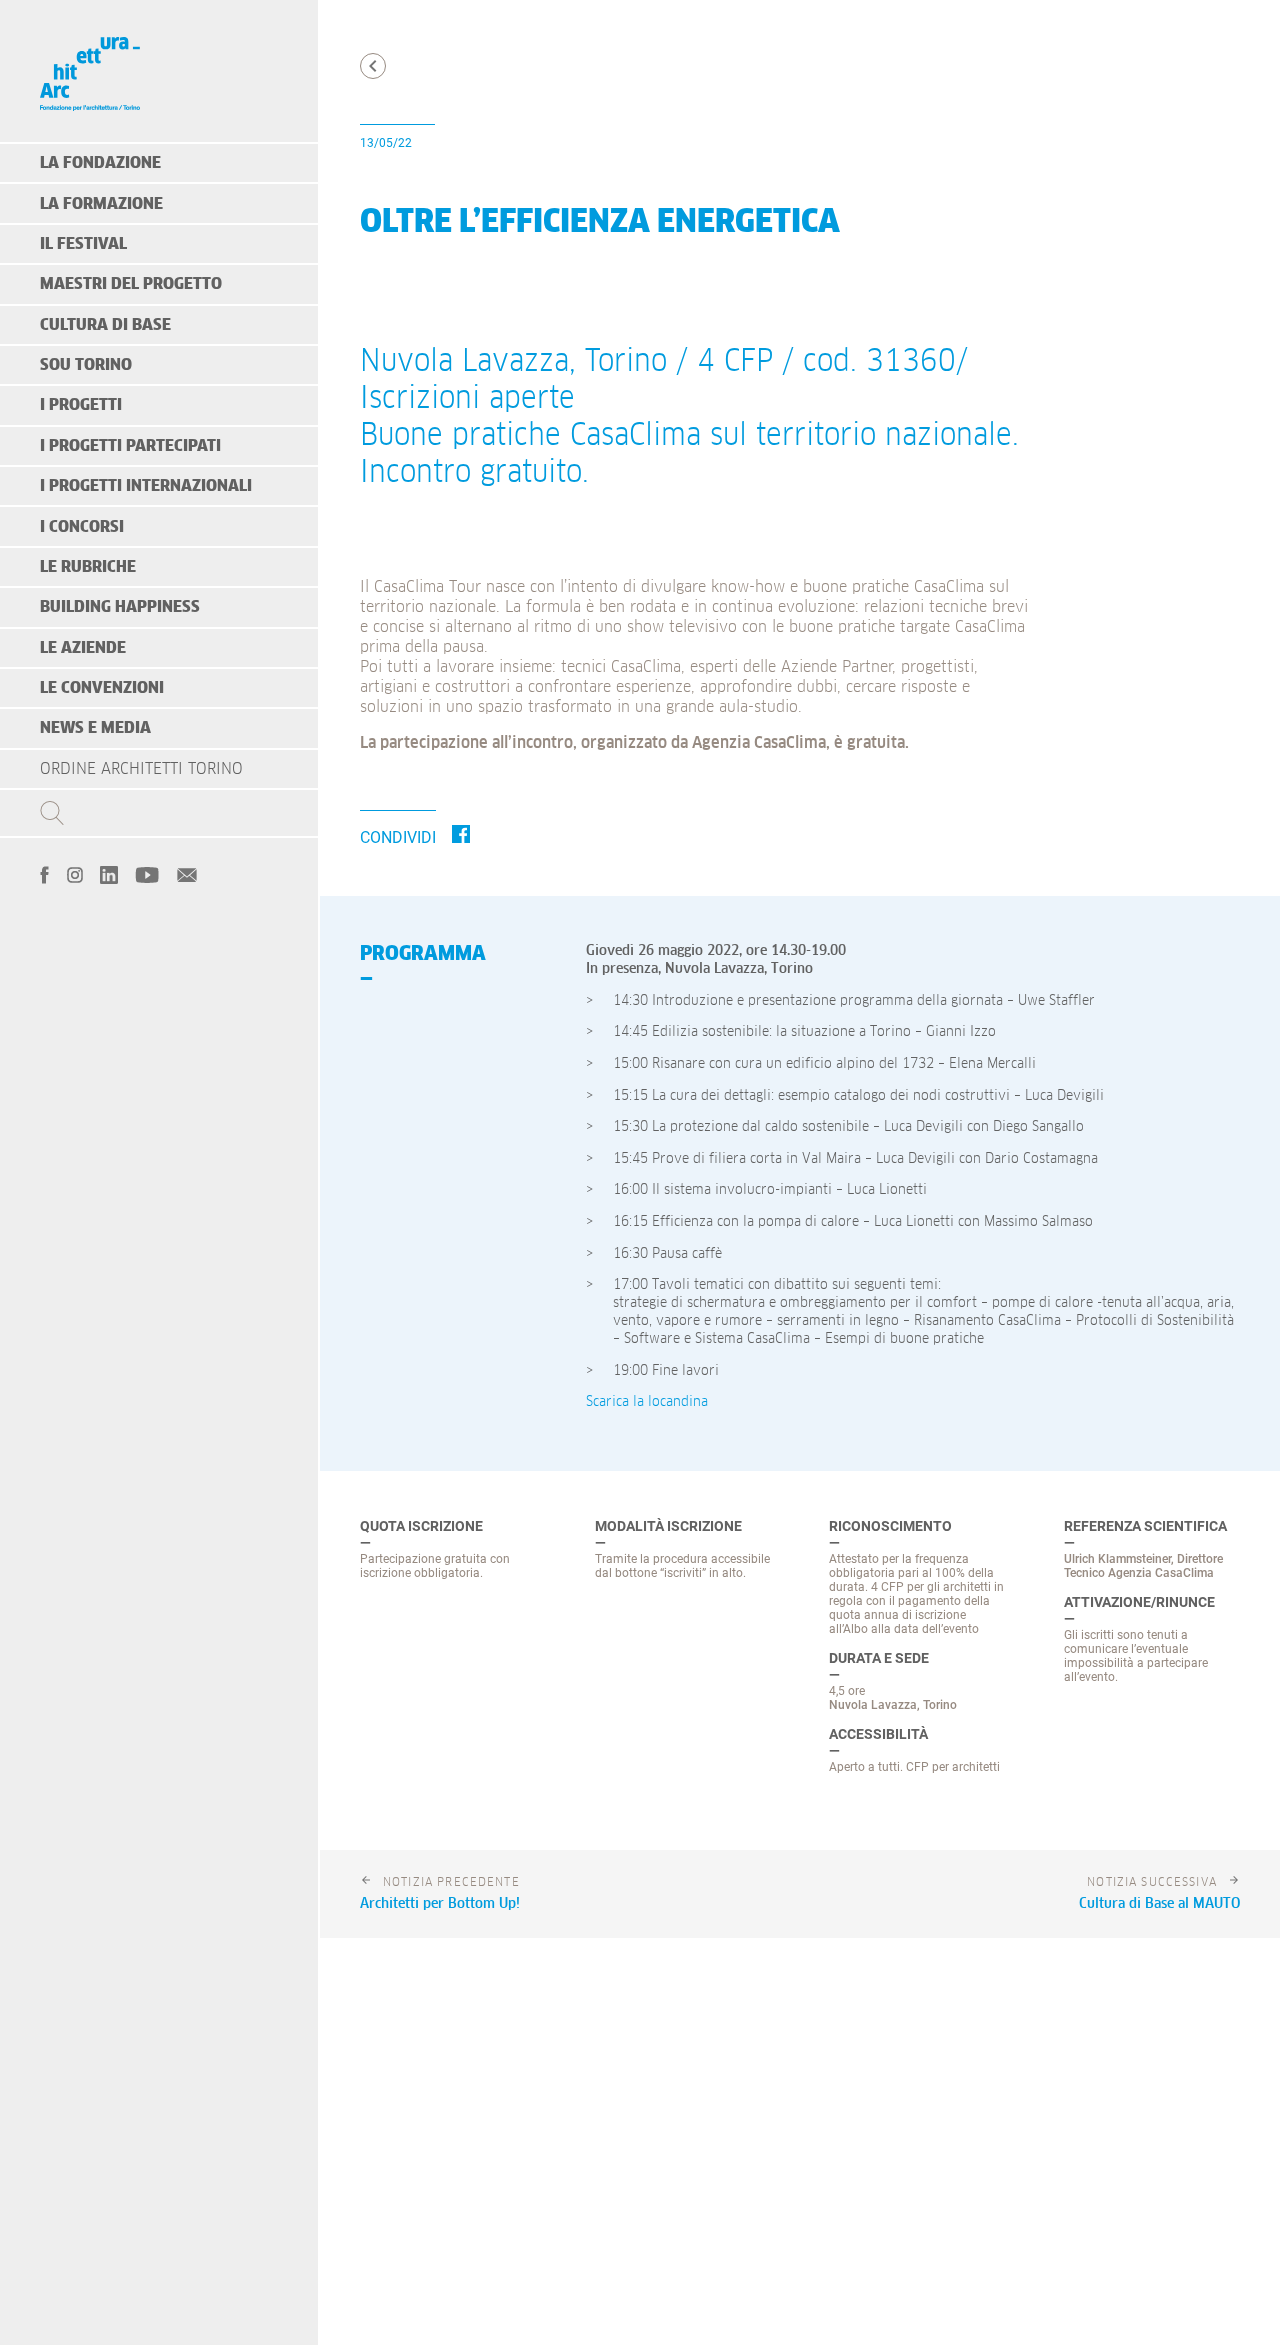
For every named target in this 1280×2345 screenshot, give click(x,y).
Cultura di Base (105, 325)
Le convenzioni (102, 688)
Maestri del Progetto (131, 284)
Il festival (83, 244)
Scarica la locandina (647, 1402)
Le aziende (83, 648)
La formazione (101, 204)
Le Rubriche (88, 567)
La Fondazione (100, 163)
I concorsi (82, 527)
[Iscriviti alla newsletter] (187, 873)
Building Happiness (120, 607)
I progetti (81, 405)
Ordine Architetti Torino (141, 769)
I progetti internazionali (146, 486)
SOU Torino (86, 365)
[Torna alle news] (373, 66)
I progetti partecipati (130, 446)
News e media (95, 728)
